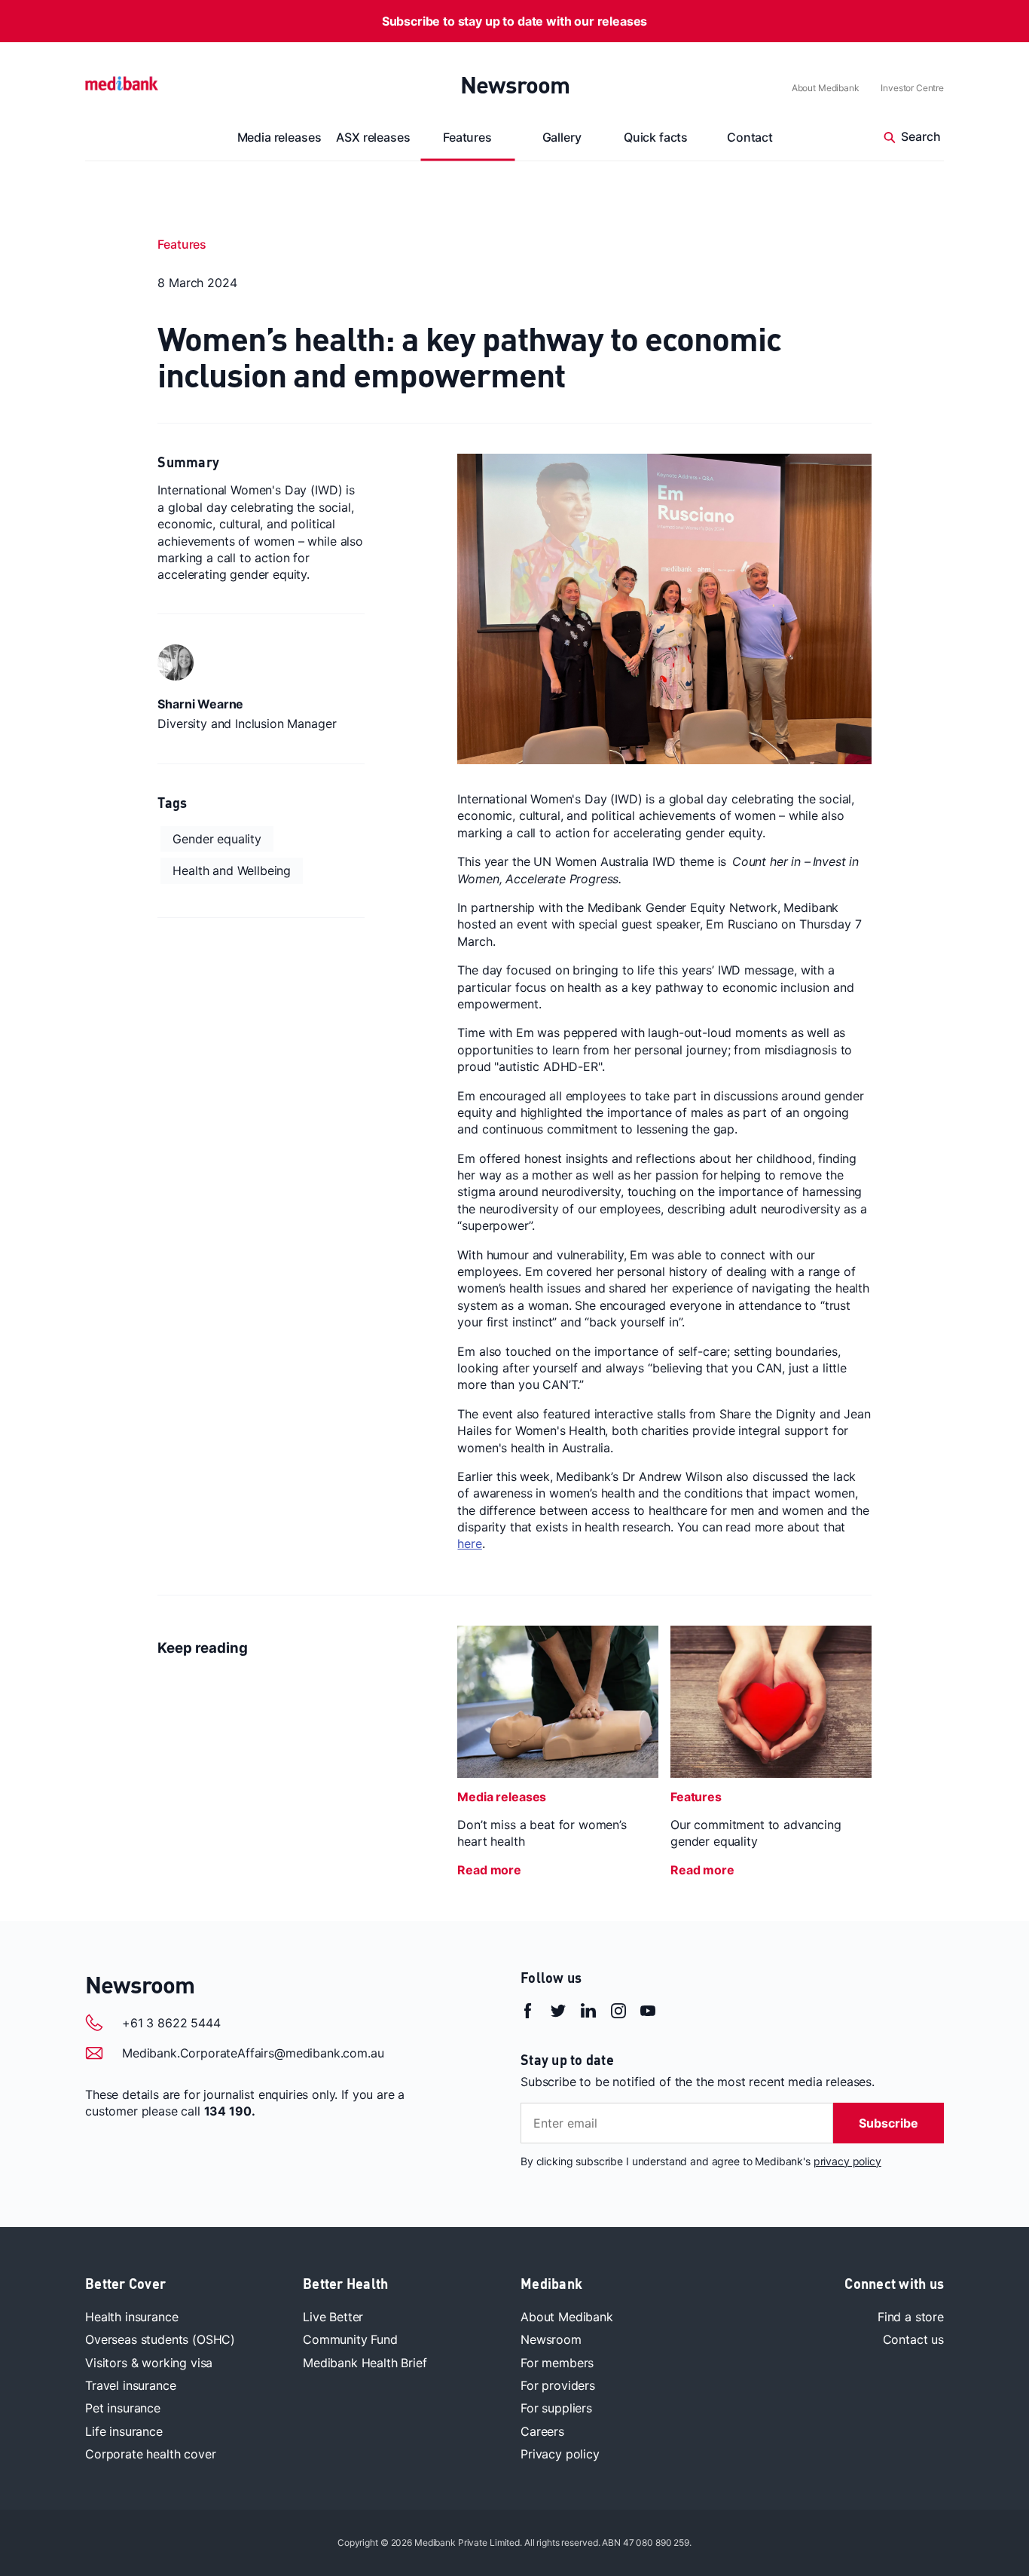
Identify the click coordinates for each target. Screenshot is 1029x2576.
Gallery (562, 137)
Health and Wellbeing (232, 870)
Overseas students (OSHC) (160, 2339)
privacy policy (847, 2161)
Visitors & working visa (149, 2363)
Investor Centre (912, 88)
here (469, 1543)
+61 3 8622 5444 (171, 2023)
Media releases (279, 137)
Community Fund (350, 2339)
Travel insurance (130, 2385)
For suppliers (556, 2408)
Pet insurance (123, 2408)
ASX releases (373, 137)
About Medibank (826, 88)
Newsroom (515, 84)
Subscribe (889, 2123)
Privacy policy (560, 2454)
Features (467, 137)
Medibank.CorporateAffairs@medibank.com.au (253, 2053)
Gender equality (217, 839)
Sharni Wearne (200, 704)
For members (557, 2363)
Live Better (333, 2317)
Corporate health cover (150, 2454)
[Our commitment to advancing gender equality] (771, 1702)
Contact (750, 137)
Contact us (913, 2339)
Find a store (911, 2317)
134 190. (230, 2111)
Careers (542, 2431)
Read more (489, 1870)
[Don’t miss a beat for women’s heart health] (558, 1702)
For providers (558, 2385)
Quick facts (656, 137)
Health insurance (131, 2317)
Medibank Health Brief (365, 2363)
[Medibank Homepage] (122, 82)
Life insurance (124, 2431)
